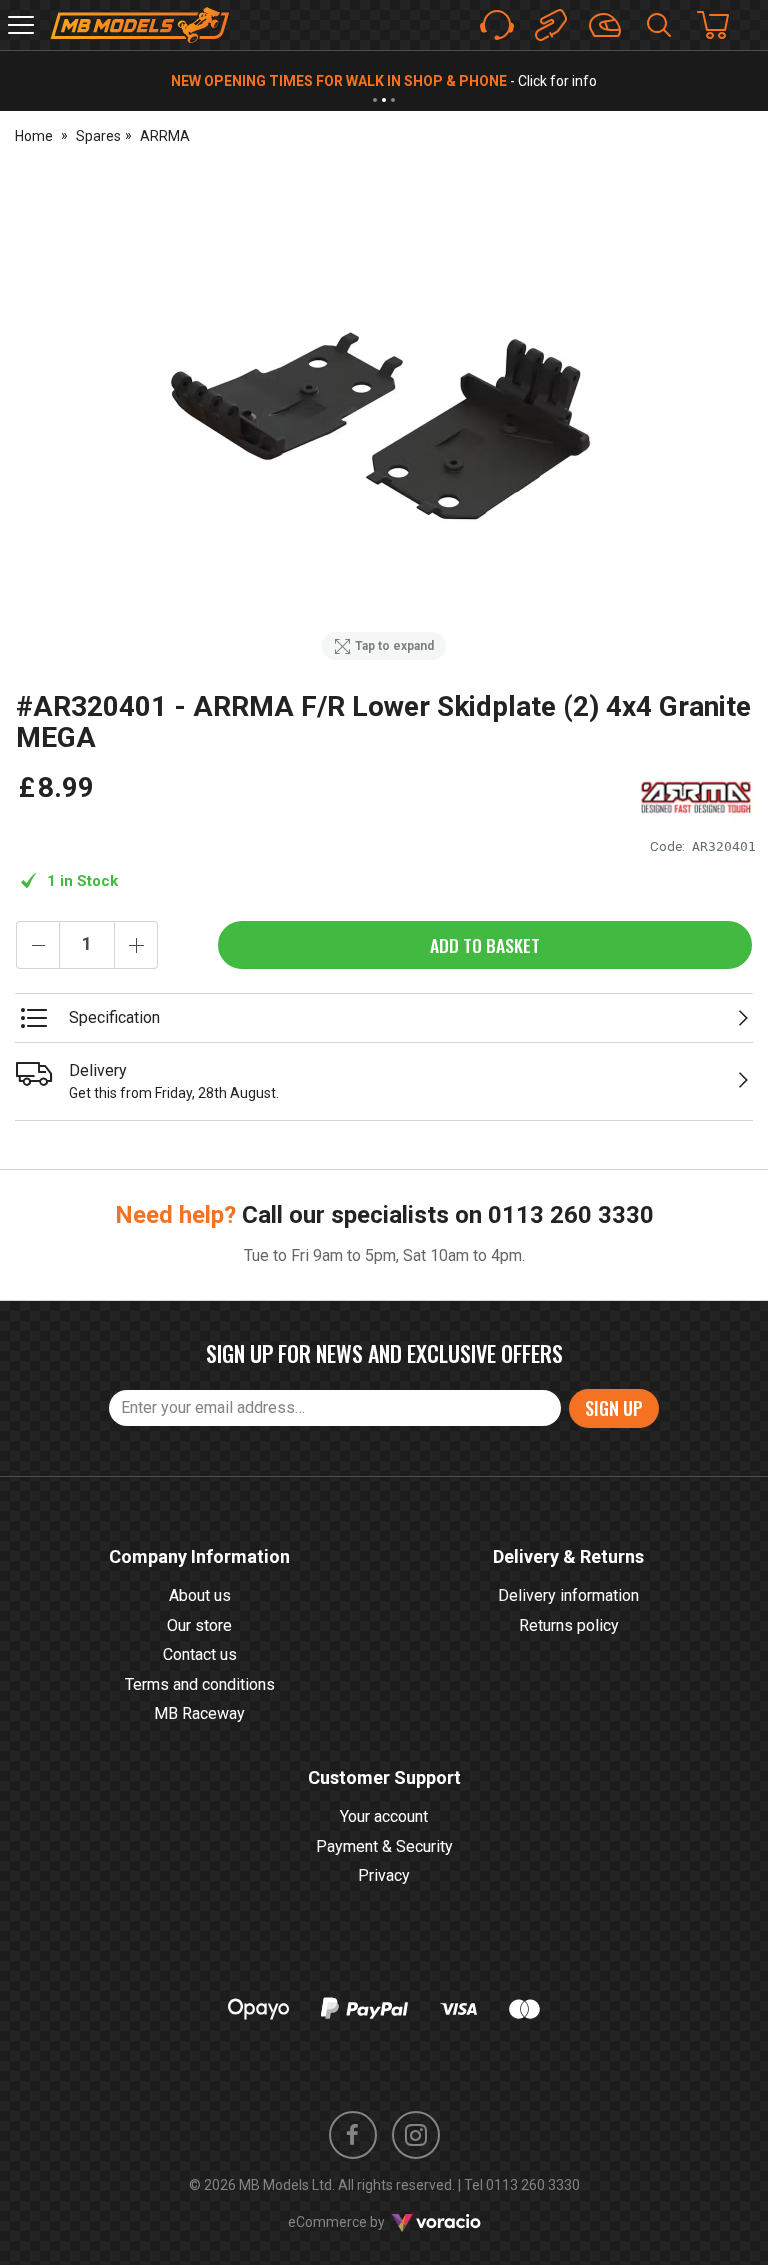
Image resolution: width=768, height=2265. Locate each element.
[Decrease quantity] (38, 945)
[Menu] (21, 25)
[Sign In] (605, 25)
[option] (384, 420)
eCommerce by (361, 2222)
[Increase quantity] (136, 945)
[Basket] (723, 25)
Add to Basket (485, 945)
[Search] (659, 25)
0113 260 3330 (571, 1215)
